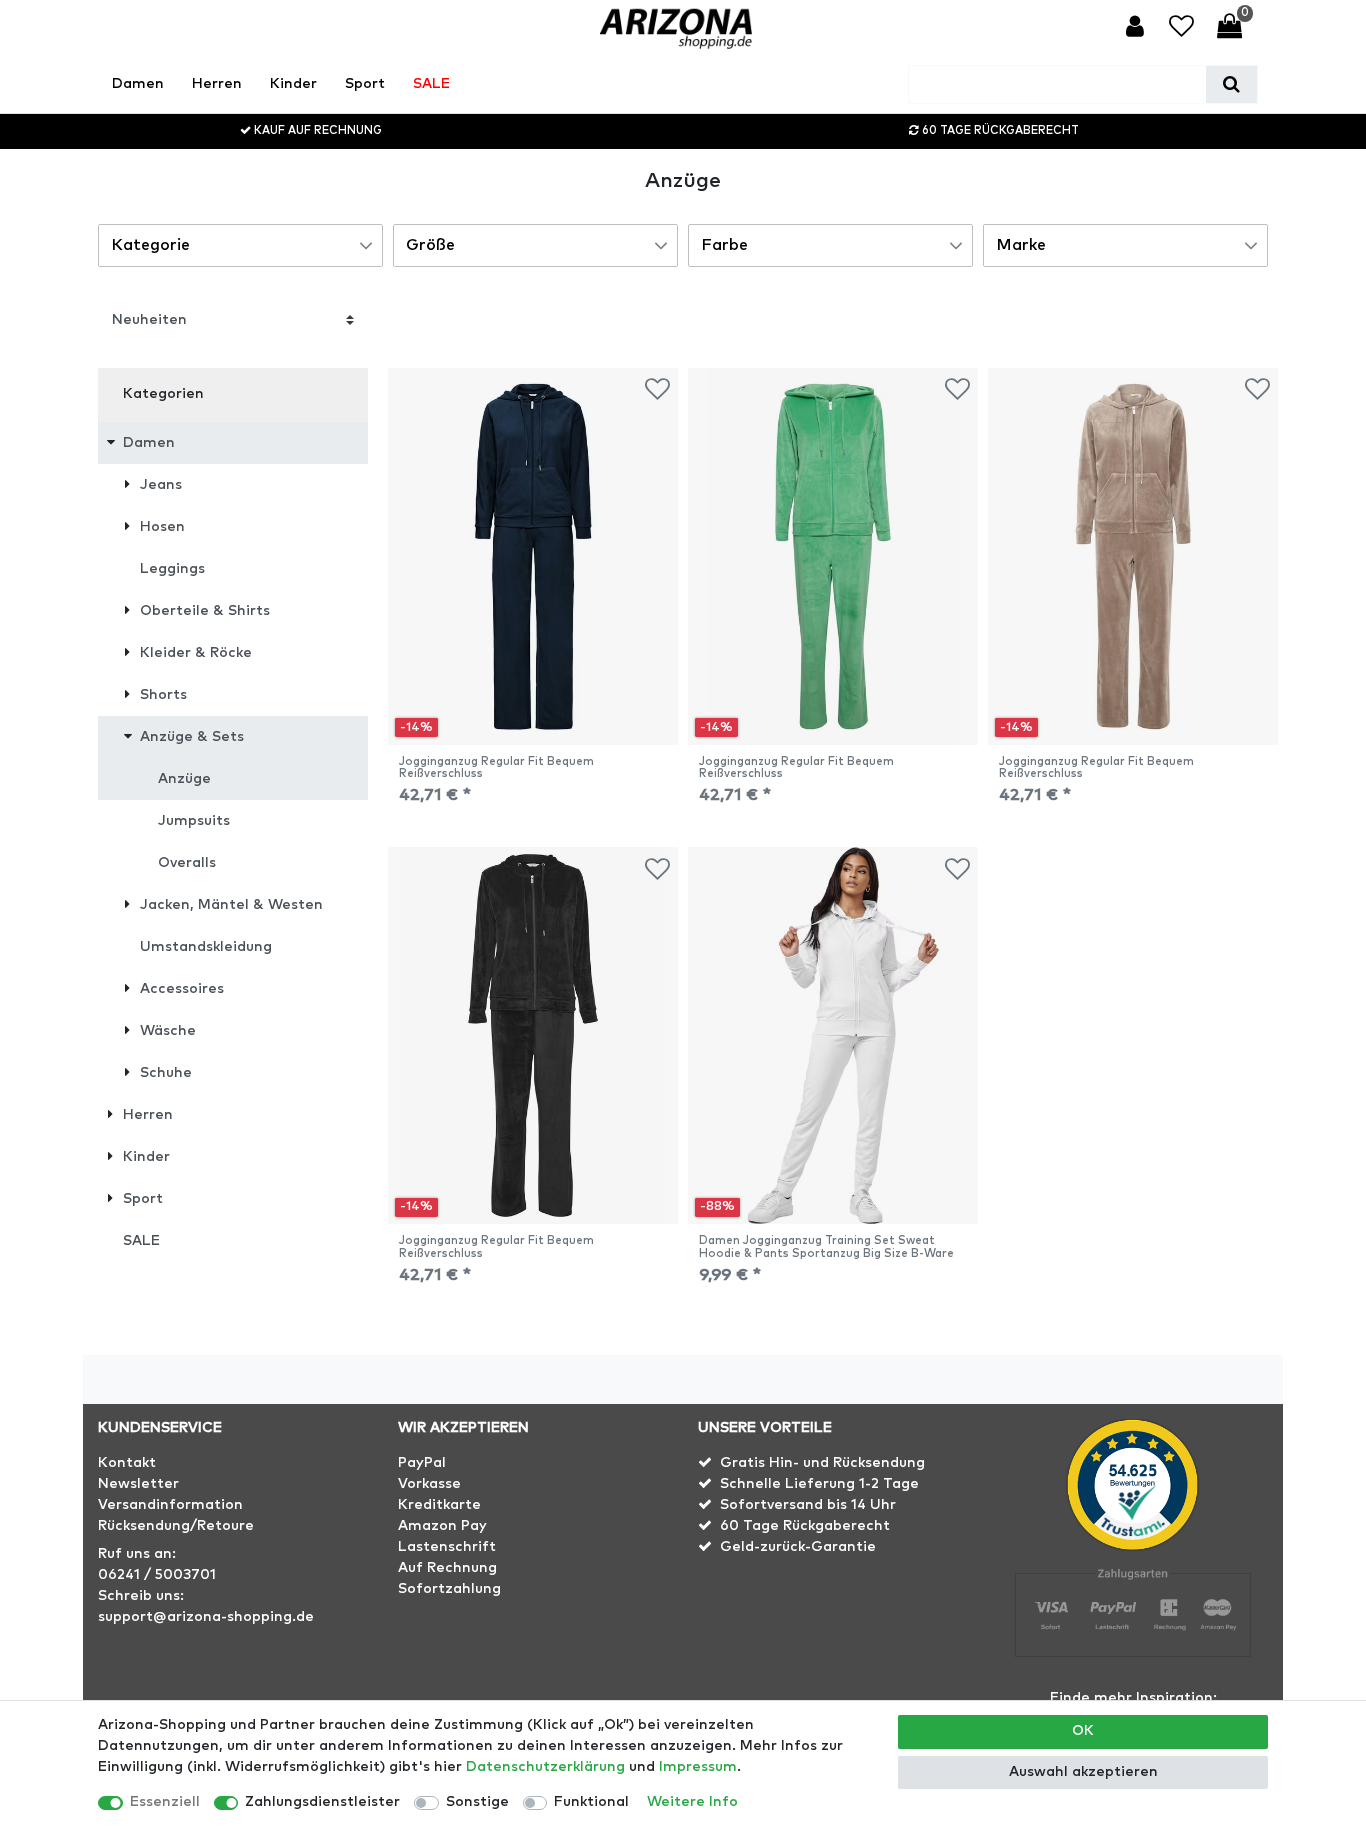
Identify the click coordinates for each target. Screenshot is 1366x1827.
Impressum (698, 1767)
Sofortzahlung (449, 1589)
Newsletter (138, 1484)
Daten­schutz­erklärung (545, 1767)
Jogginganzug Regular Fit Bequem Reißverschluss (496, 767)
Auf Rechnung (447, 1568)
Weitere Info (692, 1802)
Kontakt (127, 1463)
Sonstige (477, 1802)
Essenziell (165, 1802)
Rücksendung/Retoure (176, 1526)
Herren (217, 84)
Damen (138, 84)
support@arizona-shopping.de (206, 1617)
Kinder (293, 84)
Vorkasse (429, 1484)
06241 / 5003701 (157, 1575)
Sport (365, 84)
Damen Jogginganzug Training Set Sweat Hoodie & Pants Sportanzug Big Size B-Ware (826, 1246)
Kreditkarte (439, 1505)
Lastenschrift (447, 1547)
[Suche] (1231, 84)
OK (1083, 1731)
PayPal (422, 1463)
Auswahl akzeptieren (1083, 1772)
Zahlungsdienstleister (322, 1802)
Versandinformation (170, 1505)
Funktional (591, 1802)
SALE (431, 84)
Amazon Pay (442, 1526)
